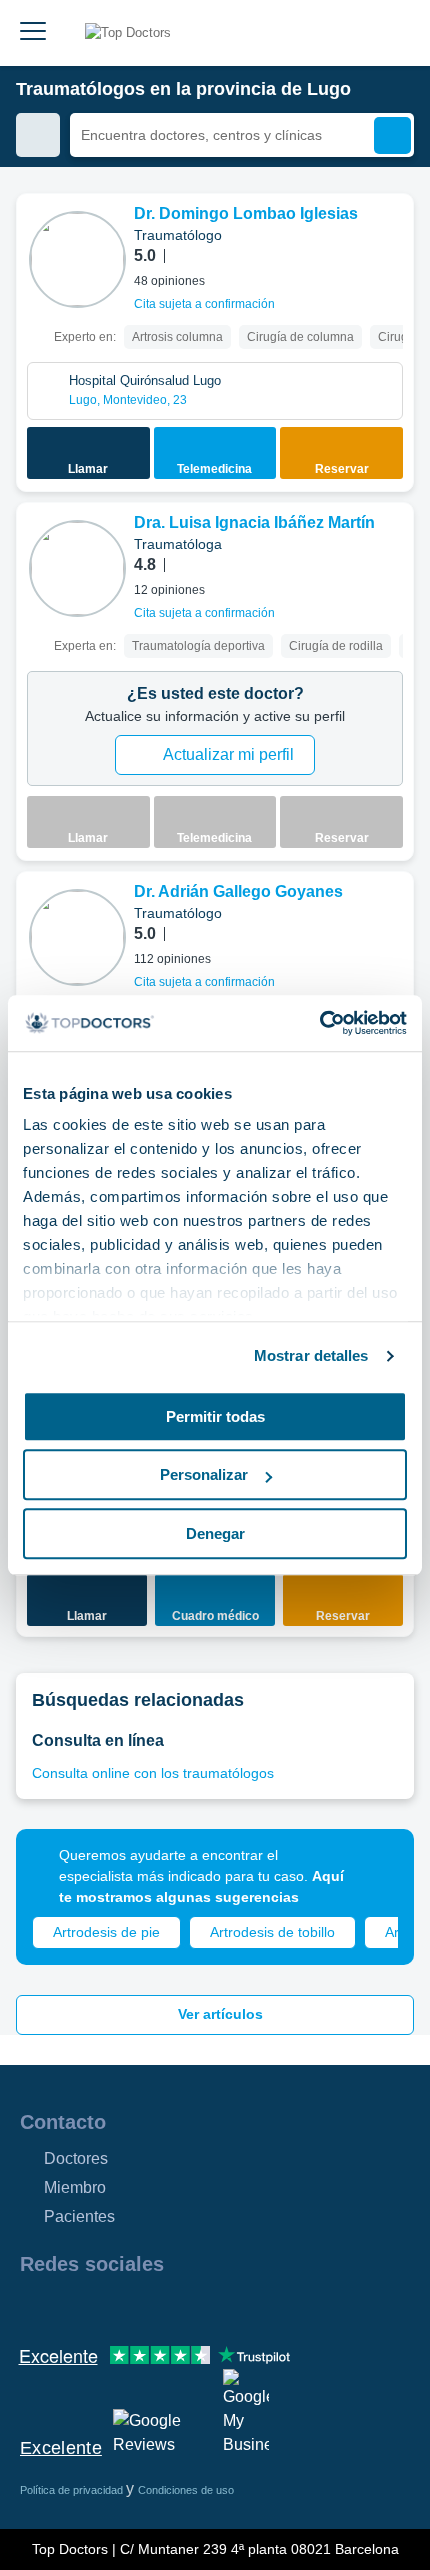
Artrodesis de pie (106, 1932)
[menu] (33, 33)
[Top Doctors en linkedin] (106, 2307)
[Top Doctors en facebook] (34, 2307)
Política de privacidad (73, 2490)
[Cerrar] (376, 1867)
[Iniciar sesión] (392, 33)
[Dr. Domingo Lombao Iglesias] (77, 259)
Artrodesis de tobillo (272, 1932)
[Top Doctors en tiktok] (214, 2307)
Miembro (75, 2187)
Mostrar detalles (311, 1355)
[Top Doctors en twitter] (142, 2307)
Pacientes (79, 2216)
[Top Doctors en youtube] (178, 2307)
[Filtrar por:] (38, 135)
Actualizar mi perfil (228, 754)
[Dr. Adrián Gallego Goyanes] (77, 937)
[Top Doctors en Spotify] (252, 2307)
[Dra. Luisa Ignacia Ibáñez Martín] (77, 568)
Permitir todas (215, 1416)
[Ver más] (391, 236)
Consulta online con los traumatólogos (153, 1773)
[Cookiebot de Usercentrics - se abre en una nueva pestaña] (319, 1023)
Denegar (215, 1533)
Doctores (76, 2158)
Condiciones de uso (186, 2490)
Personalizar (204, 1474)
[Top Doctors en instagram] (70, 2307)
